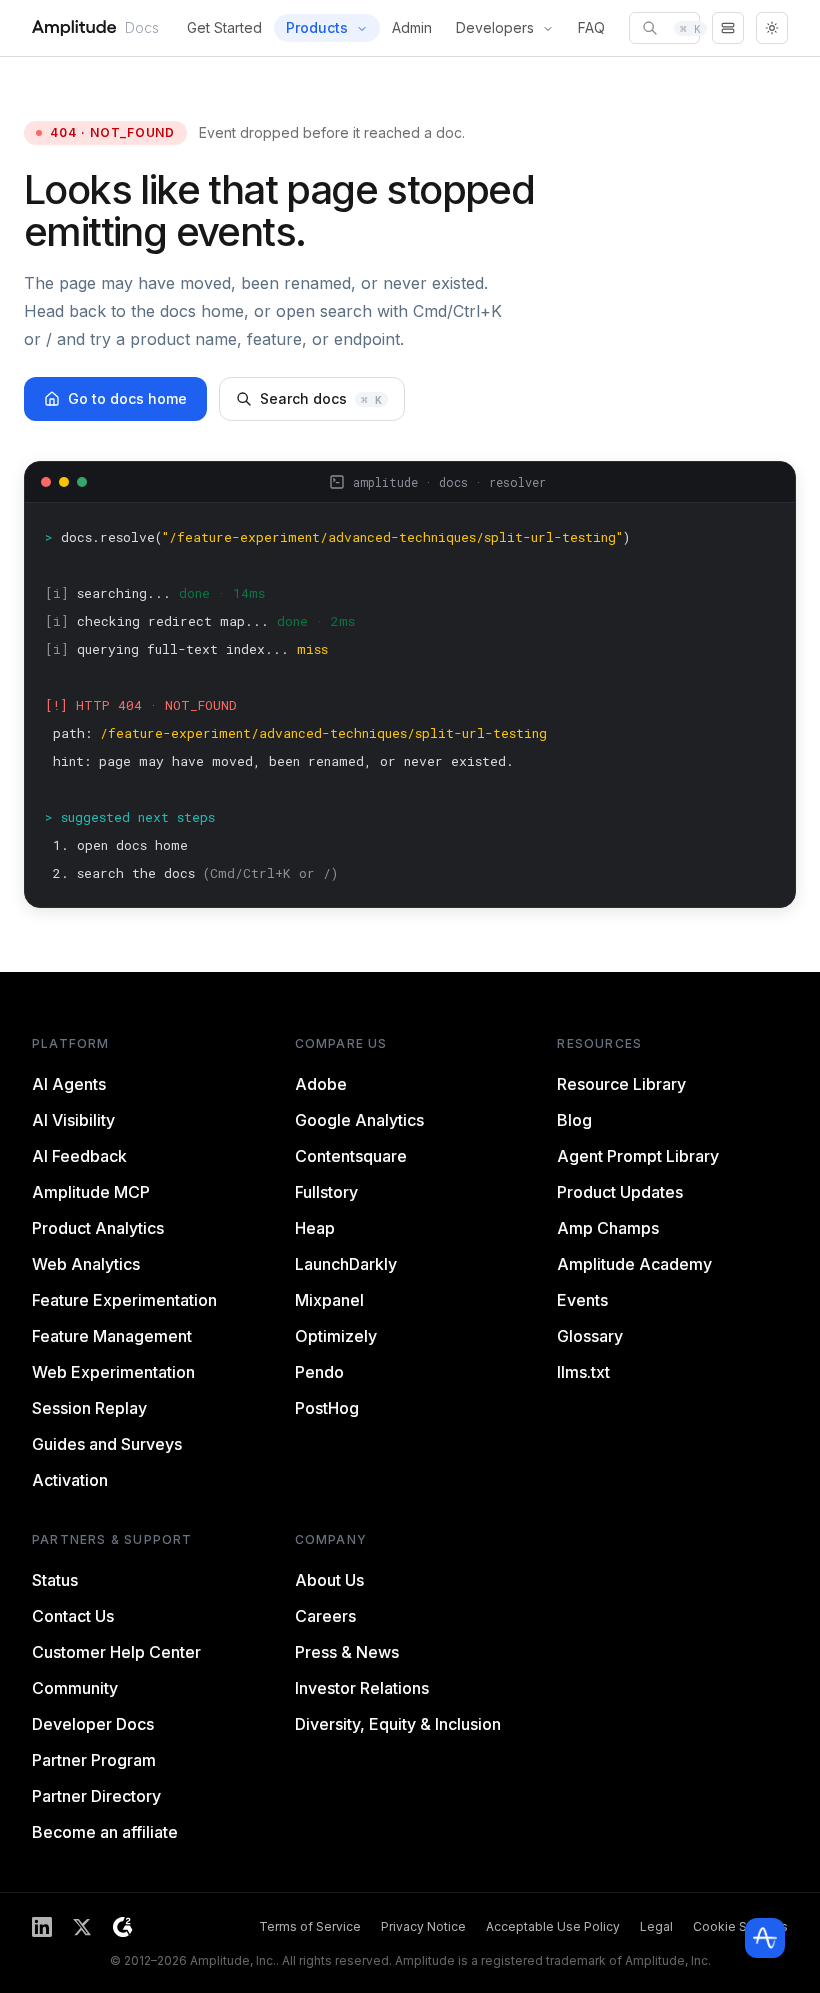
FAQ (591, 27)
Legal (656, 1926)
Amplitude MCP (91, 1192)
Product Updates (620, 1192)
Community (75, 1688)
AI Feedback (79, 1156)
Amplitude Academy (634, 1264)
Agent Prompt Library (638, 1156)
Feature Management (112, 1336)
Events (582, 1300)
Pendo (319, 1372)
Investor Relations (362, 1688)
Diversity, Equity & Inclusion (398, 1724)
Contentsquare (351, 1156)
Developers (495, 27)
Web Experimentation (113, 1372)
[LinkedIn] (42, 1927)
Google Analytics (359, 1120)
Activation (70, 1480)
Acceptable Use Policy (553, 1926)
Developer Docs (93, 1724)
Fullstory (326, 1192)
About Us (329, 1580)
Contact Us (73, 1616)
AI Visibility (73, 1120)
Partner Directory (96, 1796)
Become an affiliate (105, 1832)
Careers (325, 1616)
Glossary (590, 1336)
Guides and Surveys (107, 1444)
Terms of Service (310, 1926)
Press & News (347, 1652)
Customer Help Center (116, 1652)
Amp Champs (608, 1228)
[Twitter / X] (82, 1927)
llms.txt (583, 1372)
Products (317, 27)
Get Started (224, 27)
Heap (315, 1228)
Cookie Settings (740, 1926)
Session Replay (89, 1408)
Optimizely (336, 1336)
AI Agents (69, 1084)
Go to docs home (127, 398)
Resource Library (621, 1084)
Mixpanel (329, 1300)
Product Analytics (98, 1228)
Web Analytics (86, 1264)
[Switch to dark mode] (772, 28)
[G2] (122, 1927)
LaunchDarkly (346, 1264)
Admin (412, 27)
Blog (574, 1120)
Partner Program (94, 1760)
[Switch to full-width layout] (728, 28)
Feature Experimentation (124, 1300)
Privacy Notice (423, 1926)
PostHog (327, 1408)
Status (55, 1580)
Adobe (321, 1084)
